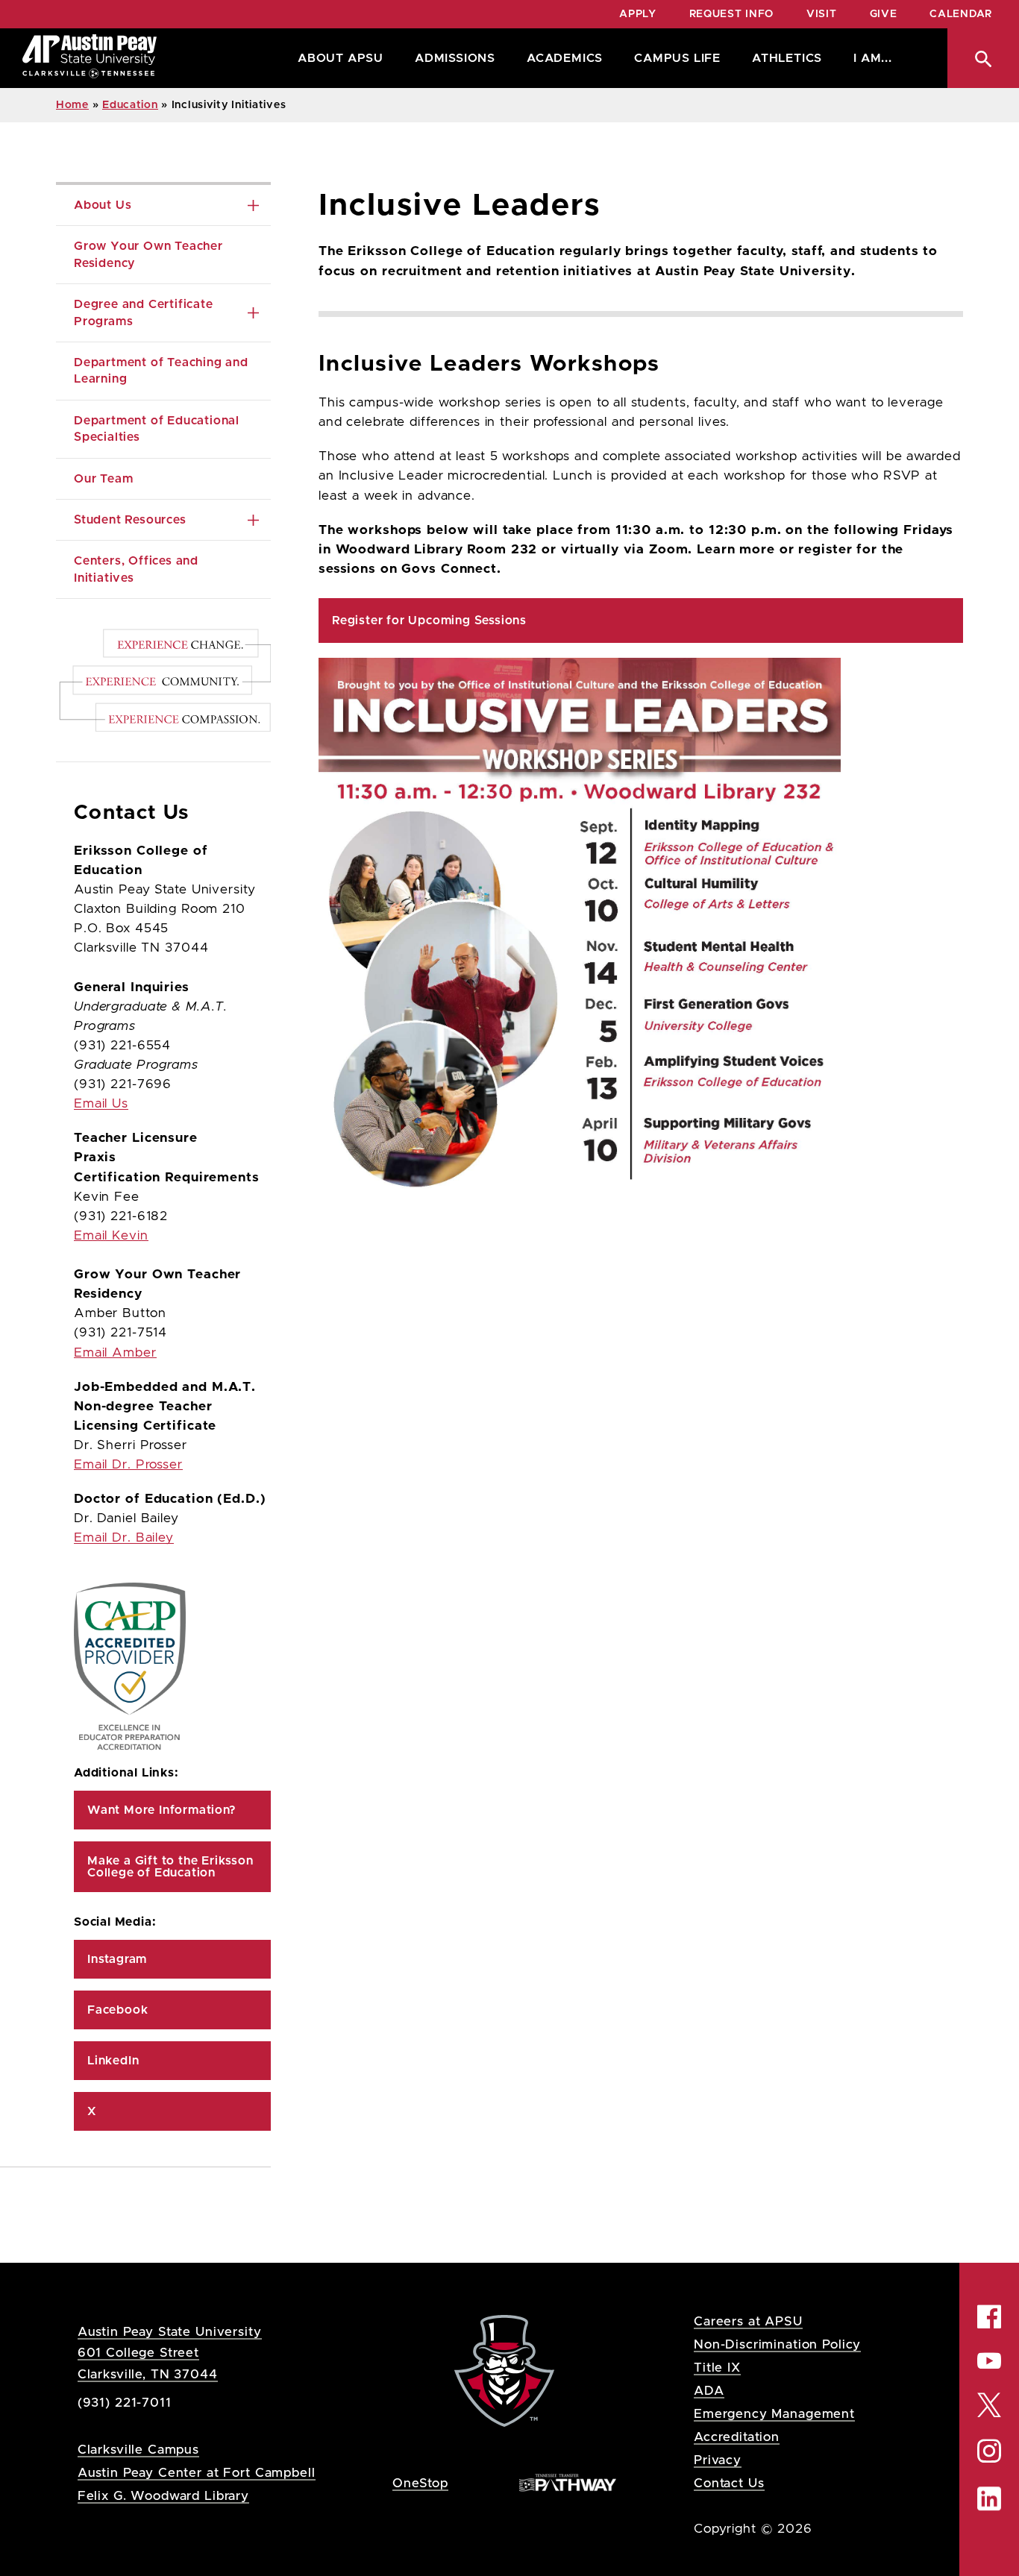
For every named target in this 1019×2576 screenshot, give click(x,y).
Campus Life (677, 58)
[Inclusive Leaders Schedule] (641, 923)
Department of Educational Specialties (159, 429)
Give (884, 14)
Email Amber (115, 1353)
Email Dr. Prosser (128, 1465)
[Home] (90, 58)
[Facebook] (989, 2316)
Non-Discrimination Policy (777, 2344)
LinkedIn (113, 2061)
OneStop (420, 2483)
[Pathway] (568, 2482)
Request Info (731, 14)
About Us (103, 205)
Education (130, 105)
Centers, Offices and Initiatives (138, 569)
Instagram (117, 1959)
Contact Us (729, 2483)
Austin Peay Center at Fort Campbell (197, 2473)
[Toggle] (253, 205)
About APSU (341, 58)
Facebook (117, 2010)
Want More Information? (162, 1810)
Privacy (718, 2460)
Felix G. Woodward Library (163, 2496)
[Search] (983, 58)
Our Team (103, 479)
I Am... (873, 58)
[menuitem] (337, 58)
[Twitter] (989, 2404)
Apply (638, 14)
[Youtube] (989, 2360)
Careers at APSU (748, 2321)
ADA (709, 2391)
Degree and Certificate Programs (145, 312)
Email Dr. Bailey (124, 1538)
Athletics (787, 58)
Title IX (717, 2368)
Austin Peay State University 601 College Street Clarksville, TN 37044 (170, 2353)
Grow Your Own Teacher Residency (150, 254)
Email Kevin (111, 1236)
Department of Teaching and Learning (163, 371)
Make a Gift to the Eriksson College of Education (172, 1867)
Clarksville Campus (138, 2450)
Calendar (961, 14)
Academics (565, 58)
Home (72, 105)
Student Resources (130, 520)
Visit (822, 14)
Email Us (101, 1104)
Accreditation (737, 2437)
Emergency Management (774, 2414)
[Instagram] (989, 2451)
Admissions (455, 58)
